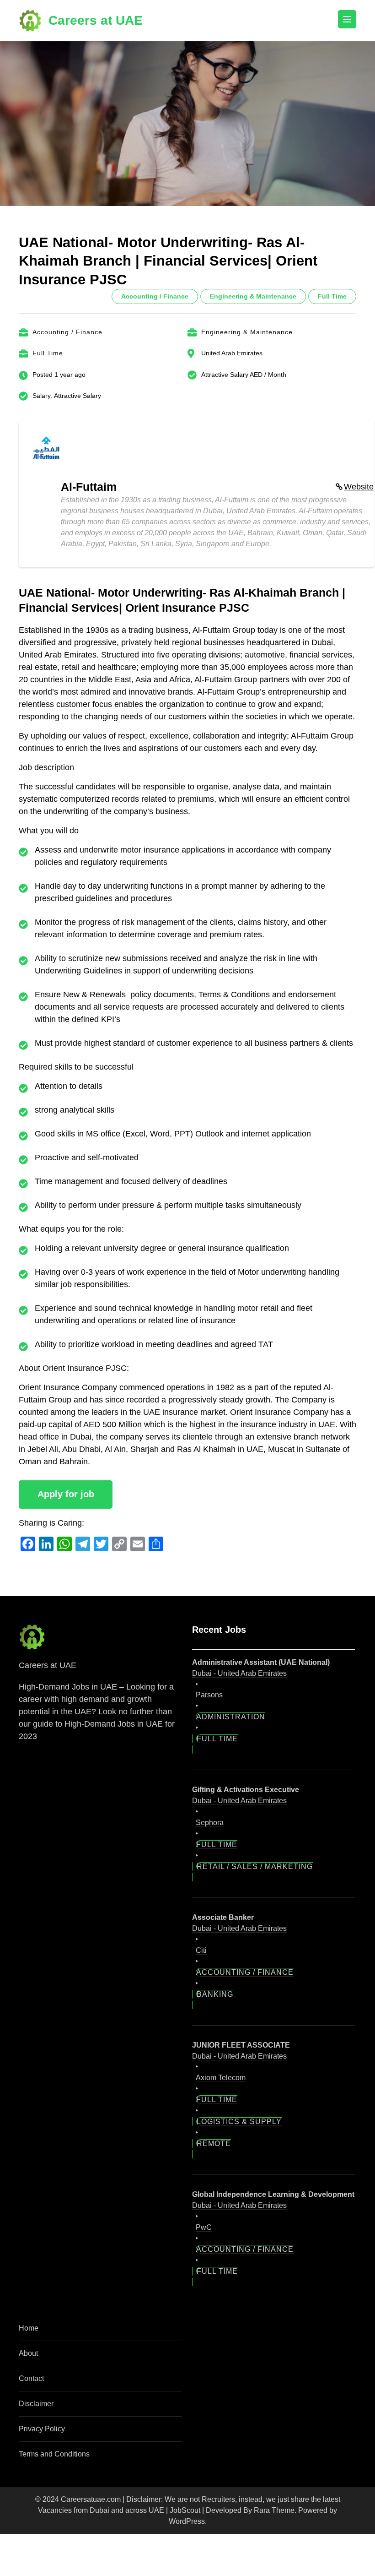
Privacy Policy (42, 2429)
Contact (31, 2378)
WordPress (187, 2521)
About (28, 2353)
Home (29, 2328)
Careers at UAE (96, 20)
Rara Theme (274, 2510)
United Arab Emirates (232, 353)
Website (359, 487)
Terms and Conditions (54, 2454)
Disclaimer (36, 2404)
